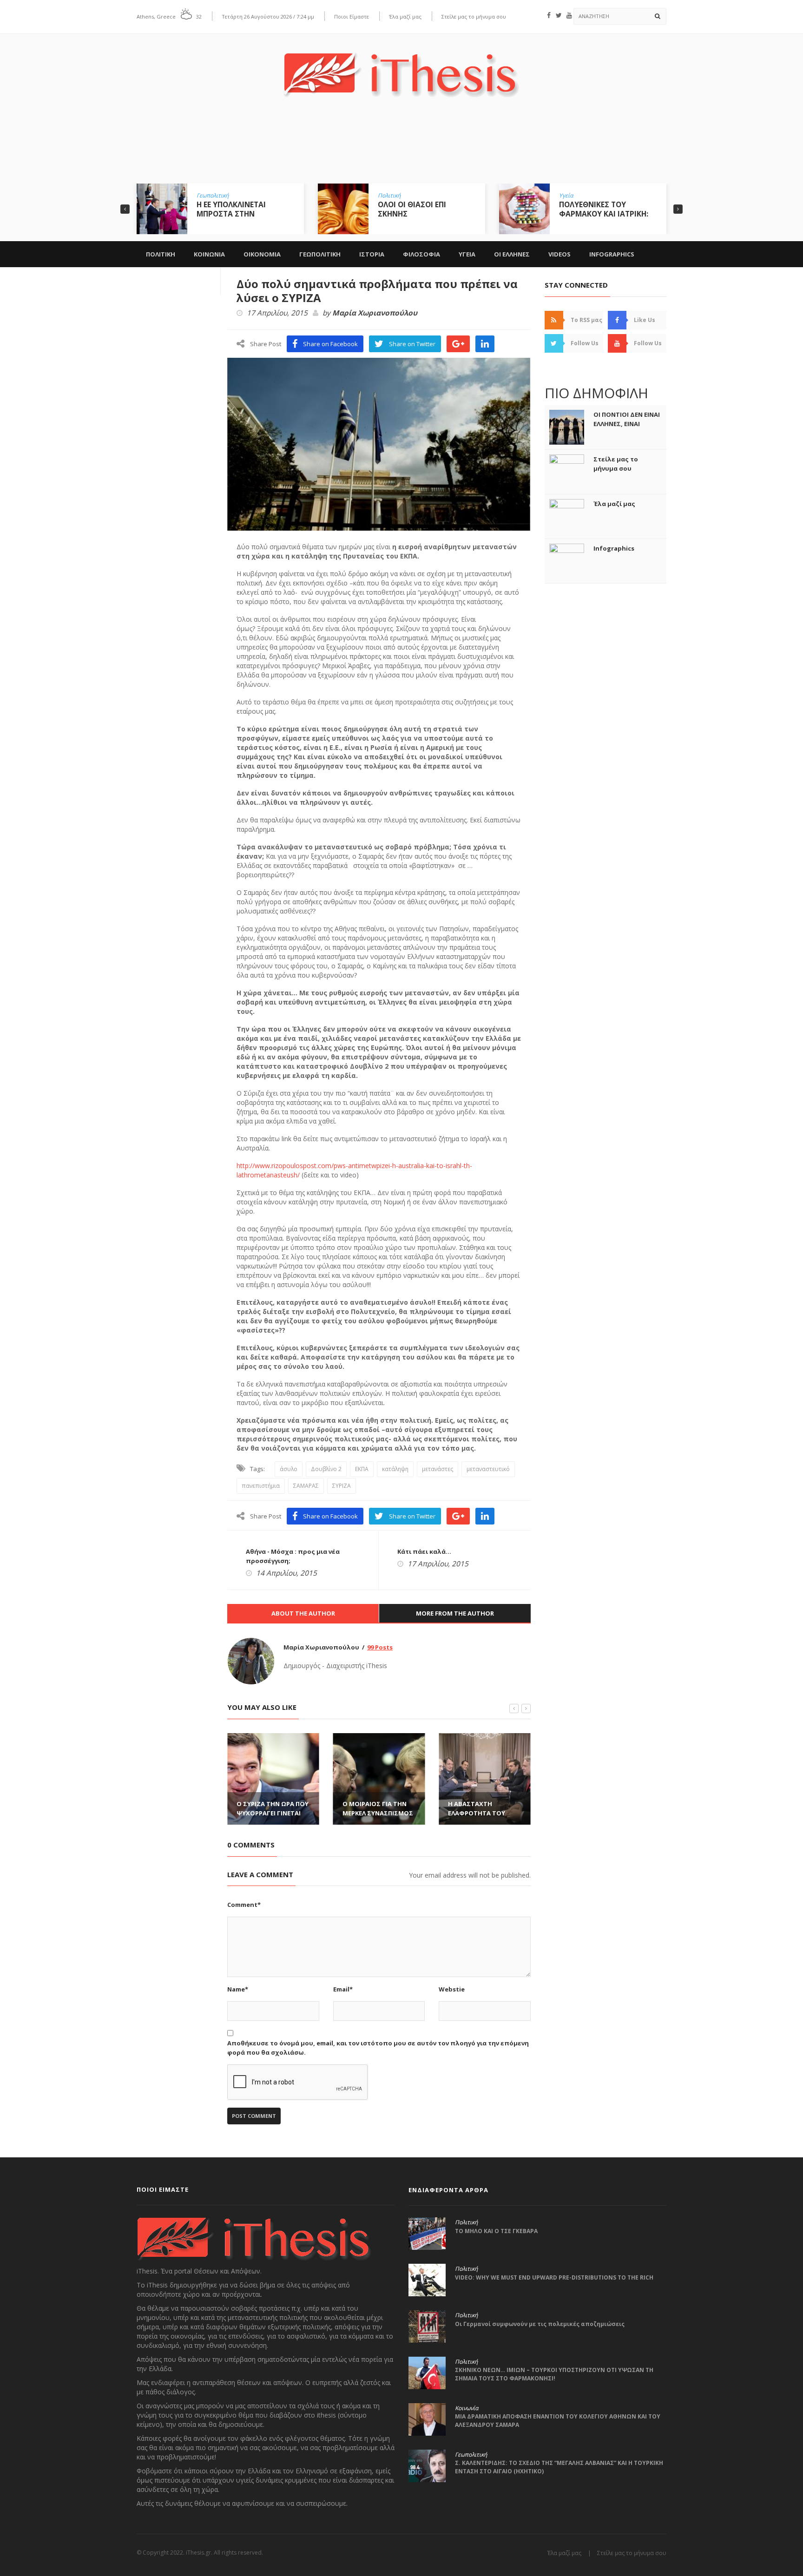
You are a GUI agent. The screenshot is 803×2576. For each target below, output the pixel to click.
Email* (343, 1989)
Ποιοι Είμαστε (352, 16)
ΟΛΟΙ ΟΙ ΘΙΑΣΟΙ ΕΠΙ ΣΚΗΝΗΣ (412, 209)
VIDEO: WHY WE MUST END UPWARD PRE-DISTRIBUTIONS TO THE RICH (554, 2277)
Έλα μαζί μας (405, 16)
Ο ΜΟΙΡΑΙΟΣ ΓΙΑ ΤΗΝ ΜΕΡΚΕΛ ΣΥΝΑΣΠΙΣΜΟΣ (378, 1808)
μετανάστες (438, 1469)
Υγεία (566, 196)
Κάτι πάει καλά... (424, 1551)
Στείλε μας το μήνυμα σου (474, 16)
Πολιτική (389, 196)
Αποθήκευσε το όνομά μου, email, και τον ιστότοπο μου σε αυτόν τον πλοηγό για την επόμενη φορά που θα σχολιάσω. (378, 2048)
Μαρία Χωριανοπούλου (375, 313)
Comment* (244, 1905)
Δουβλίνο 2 (326, 1469)
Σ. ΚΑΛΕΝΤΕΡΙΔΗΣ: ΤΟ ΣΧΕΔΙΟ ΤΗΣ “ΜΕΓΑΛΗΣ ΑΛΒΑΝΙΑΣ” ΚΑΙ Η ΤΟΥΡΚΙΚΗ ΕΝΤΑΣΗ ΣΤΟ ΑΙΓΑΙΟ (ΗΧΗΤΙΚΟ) (559, 2467)
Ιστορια (372, 254)
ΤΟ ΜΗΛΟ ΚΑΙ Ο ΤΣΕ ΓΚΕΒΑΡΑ (496, 2231)
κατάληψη (395, 1469)
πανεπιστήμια (261, 1486)
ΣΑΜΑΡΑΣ (306, 1486)
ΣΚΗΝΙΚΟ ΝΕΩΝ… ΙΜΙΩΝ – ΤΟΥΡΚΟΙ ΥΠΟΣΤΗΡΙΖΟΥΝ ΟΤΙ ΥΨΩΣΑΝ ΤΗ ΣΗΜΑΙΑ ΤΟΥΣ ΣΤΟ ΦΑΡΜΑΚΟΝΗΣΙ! (554, 2374)
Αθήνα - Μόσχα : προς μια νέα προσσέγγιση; (293, 1556)
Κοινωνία (467, 2408)
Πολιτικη (161, 254)
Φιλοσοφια (421, 254)
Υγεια (467, 254)
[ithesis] (401, 68)
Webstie (452, 1989)
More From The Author (455, 1613)
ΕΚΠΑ (362, 1469)
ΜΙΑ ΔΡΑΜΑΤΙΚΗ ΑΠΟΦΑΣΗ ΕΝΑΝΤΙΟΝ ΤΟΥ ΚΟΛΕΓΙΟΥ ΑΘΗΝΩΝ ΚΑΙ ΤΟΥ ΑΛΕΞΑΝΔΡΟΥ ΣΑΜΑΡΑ (558, 2421)
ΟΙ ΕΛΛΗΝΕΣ (512, 254)
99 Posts (380, 1647)
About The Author (303, 1613)
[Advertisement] (401, 147)
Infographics (612, 254)
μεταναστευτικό (488, 1469)
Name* (238, 1989)
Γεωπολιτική (213, 196)
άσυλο (289, 1469)
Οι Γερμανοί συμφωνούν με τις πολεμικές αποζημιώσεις (540, 2324)
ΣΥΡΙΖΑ (342, 1486)
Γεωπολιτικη (320, 254)
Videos (559, 254)
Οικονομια (262, 254)
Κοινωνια (209, 254)
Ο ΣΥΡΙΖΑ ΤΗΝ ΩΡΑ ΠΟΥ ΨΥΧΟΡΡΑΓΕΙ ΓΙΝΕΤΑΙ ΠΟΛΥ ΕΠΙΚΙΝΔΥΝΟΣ (273, 1813)
